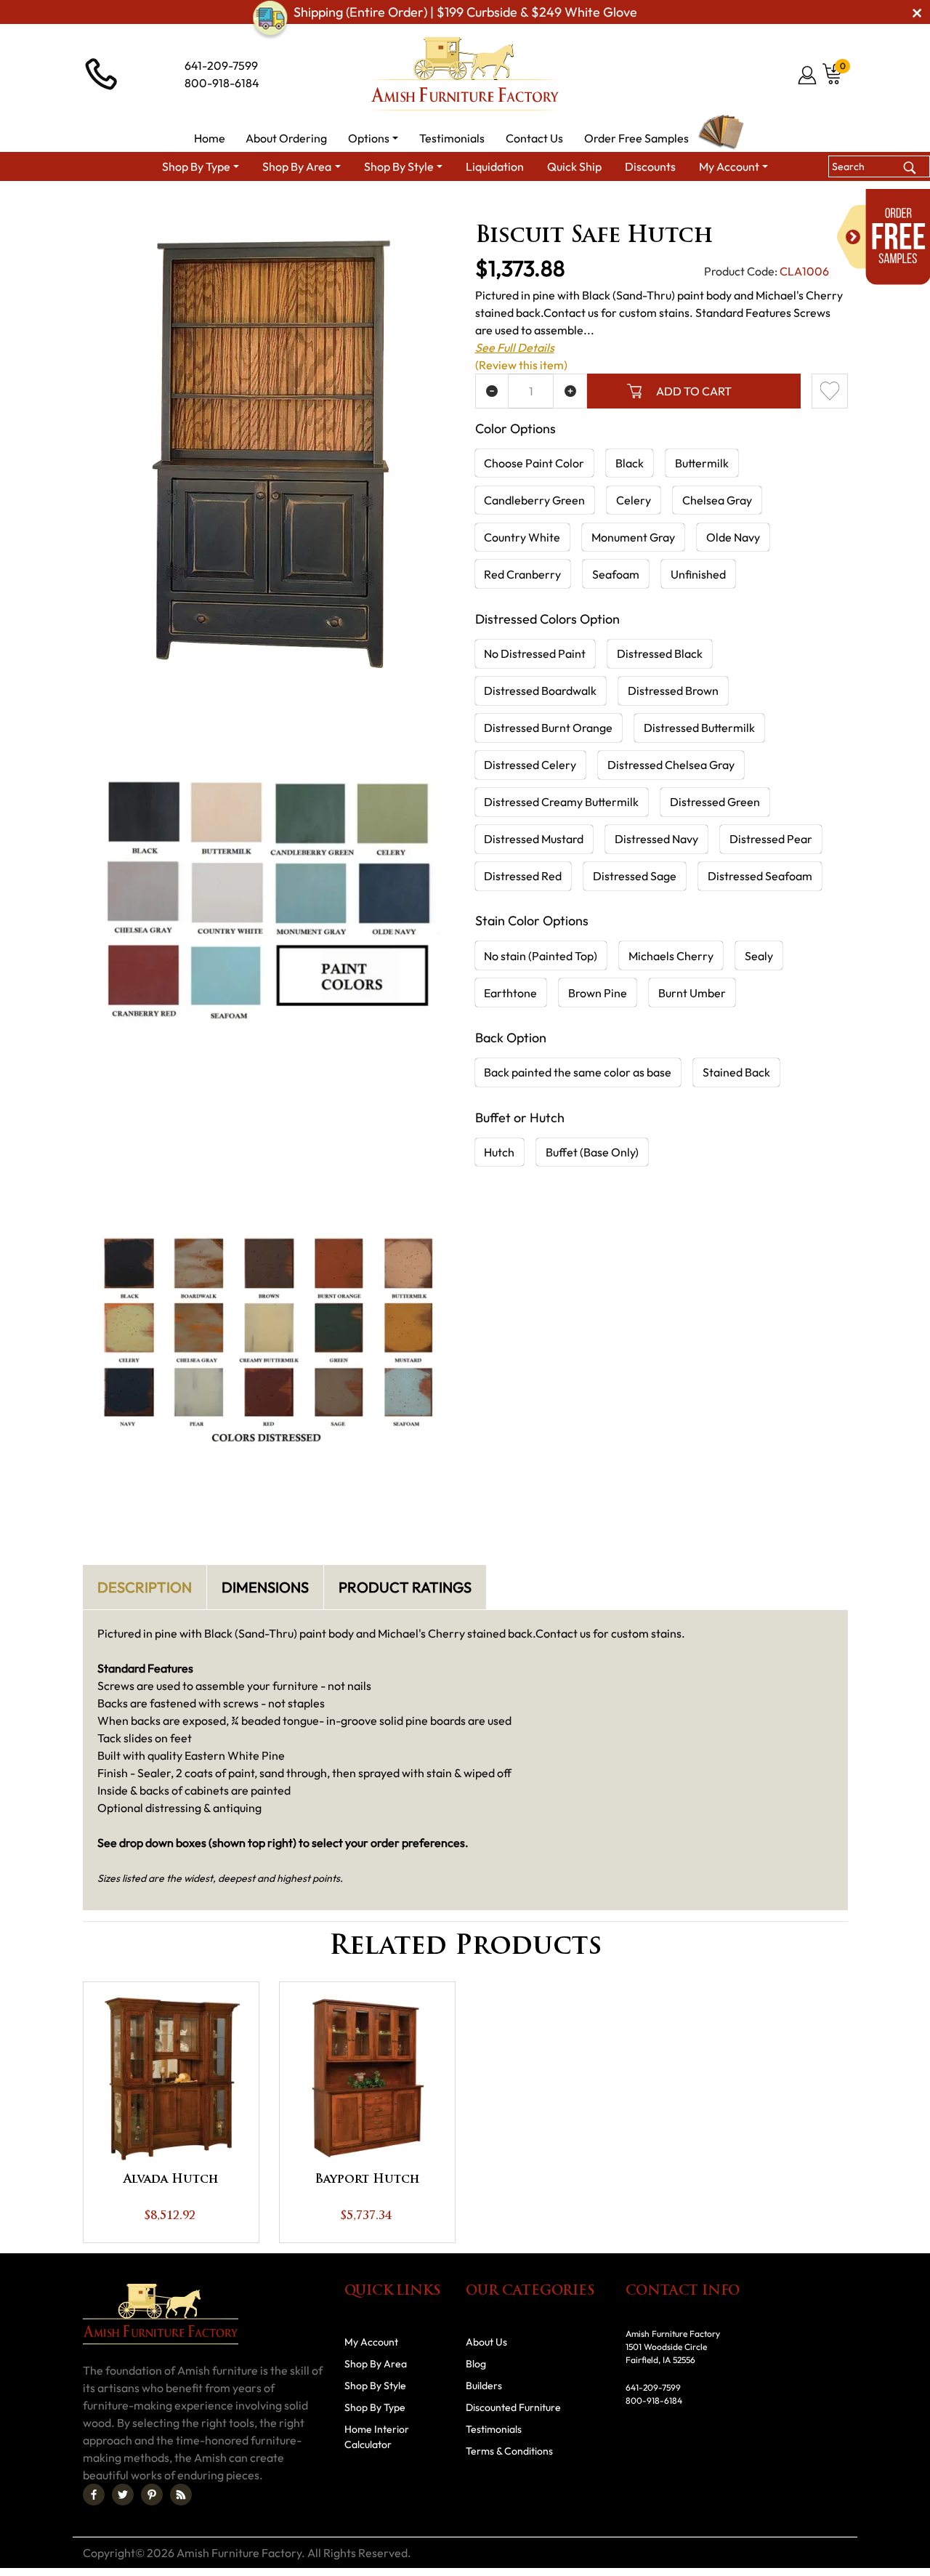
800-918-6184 (222, 83)
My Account (371, 2342)
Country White (522, 537)
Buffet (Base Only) (592, 1152)
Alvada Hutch (171, 2180)
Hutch (499, 1152)
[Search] (909, 166)
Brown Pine (598, 993)
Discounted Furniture (513, 2407)
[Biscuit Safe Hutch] (269, 448)
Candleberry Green (534, 500)
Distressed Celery (530, 765)
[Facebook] (94, 2495)
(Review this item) (521, 365)
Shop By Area (181, 208)
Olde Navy (733, 537)
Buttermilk (702, 463)
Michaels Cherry (671, 956)
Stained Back (736, 1072)
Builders (484, 2386)
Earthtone (510, 993)
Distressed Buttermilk (699, 728)
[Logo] (465, 74)
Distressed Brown (673, 691)
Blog (476, 2364)
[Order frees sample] (883, 237)
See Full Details (515, 347)
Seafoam (616, 574)
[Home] (116, 208)
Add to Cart (694, 391)
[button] (373, 138)
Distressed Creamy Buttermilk (561, 802)
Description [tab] (145, 1587)
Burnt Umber (692, 993)
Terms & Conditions (509, 2451)
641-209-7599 (221, 65)
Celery (634, 500)
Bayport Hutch (367, 2180)
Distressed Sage (635, 876)
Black (630, 463)
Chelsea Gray (717, 500)
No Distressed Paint (535, 653)
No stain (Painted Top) (541, 956)
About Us (486, 2342)
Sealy (759, 956)
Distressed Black (660, 653)
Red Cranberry (522, 574)
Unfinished (698, 574)
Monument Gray (633, 537)
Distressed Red (523, 876)
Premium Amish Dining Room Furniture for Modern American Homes (395, 208)
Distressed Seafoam (760, 876)
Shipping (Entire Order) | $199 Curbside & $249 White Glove (465, 12)
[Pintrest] (152, 2495)
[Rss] (181, 2495)
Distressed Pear (771, 839)
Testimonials (494, 2429)
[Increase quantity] (570, 391)
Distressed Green (715, 802)
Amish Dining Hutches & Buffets (650, 208)
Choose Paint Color (534, 463)
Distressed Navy (656, 839)
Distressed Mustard (534, 839)
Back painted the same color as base (578, 1072)
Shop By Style (375, 2386)
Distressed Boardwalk (540, 691)
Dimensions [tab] (265, 1587)
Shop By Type (375, 2407)
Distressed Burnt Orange (548, 728)
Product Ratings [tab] (405, 1587)
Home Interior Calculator (377, 2437)
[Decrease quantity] (492, 391)
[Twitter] (123, 2495)
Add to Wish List (830, 391)
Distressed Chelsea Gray (671, 765)
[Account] (808, 75)
